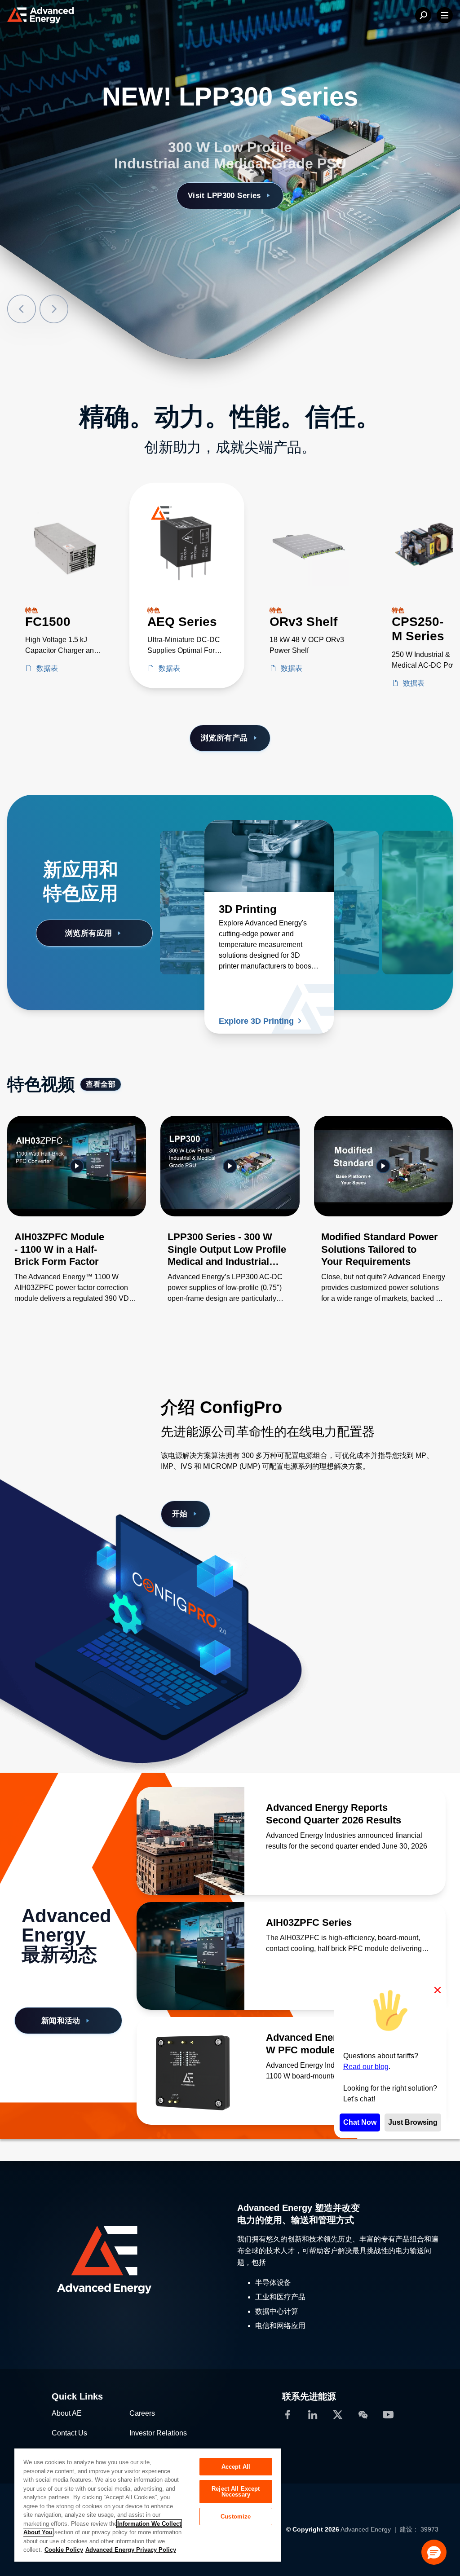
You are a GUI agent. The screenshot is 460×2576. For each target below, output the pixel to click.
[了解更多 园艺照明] (388, 856)
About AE (67, 2413)
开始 (180, 1514)
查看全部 (101, 1084)
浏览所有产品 (224, 738)
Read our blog (366, 2067)
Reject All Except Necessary (236, 2492)
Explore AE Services (224, 179)
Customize (236, 2517)
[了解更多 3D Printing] (269, 856)
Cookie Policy (64, 2550)
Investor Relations (158, 2433)
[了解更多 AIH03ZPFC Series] (190, 1956)
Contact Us (69, 2433)
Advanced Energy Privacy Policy (131, 2550)
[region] (148, 2505)
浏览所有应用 (89, 933)
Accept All (236, 2467)
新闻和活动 (61, 2021)
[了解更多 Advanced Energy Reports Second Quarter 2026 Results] (190, 1841)
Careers (142, 2413)
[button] (434, 2552)
